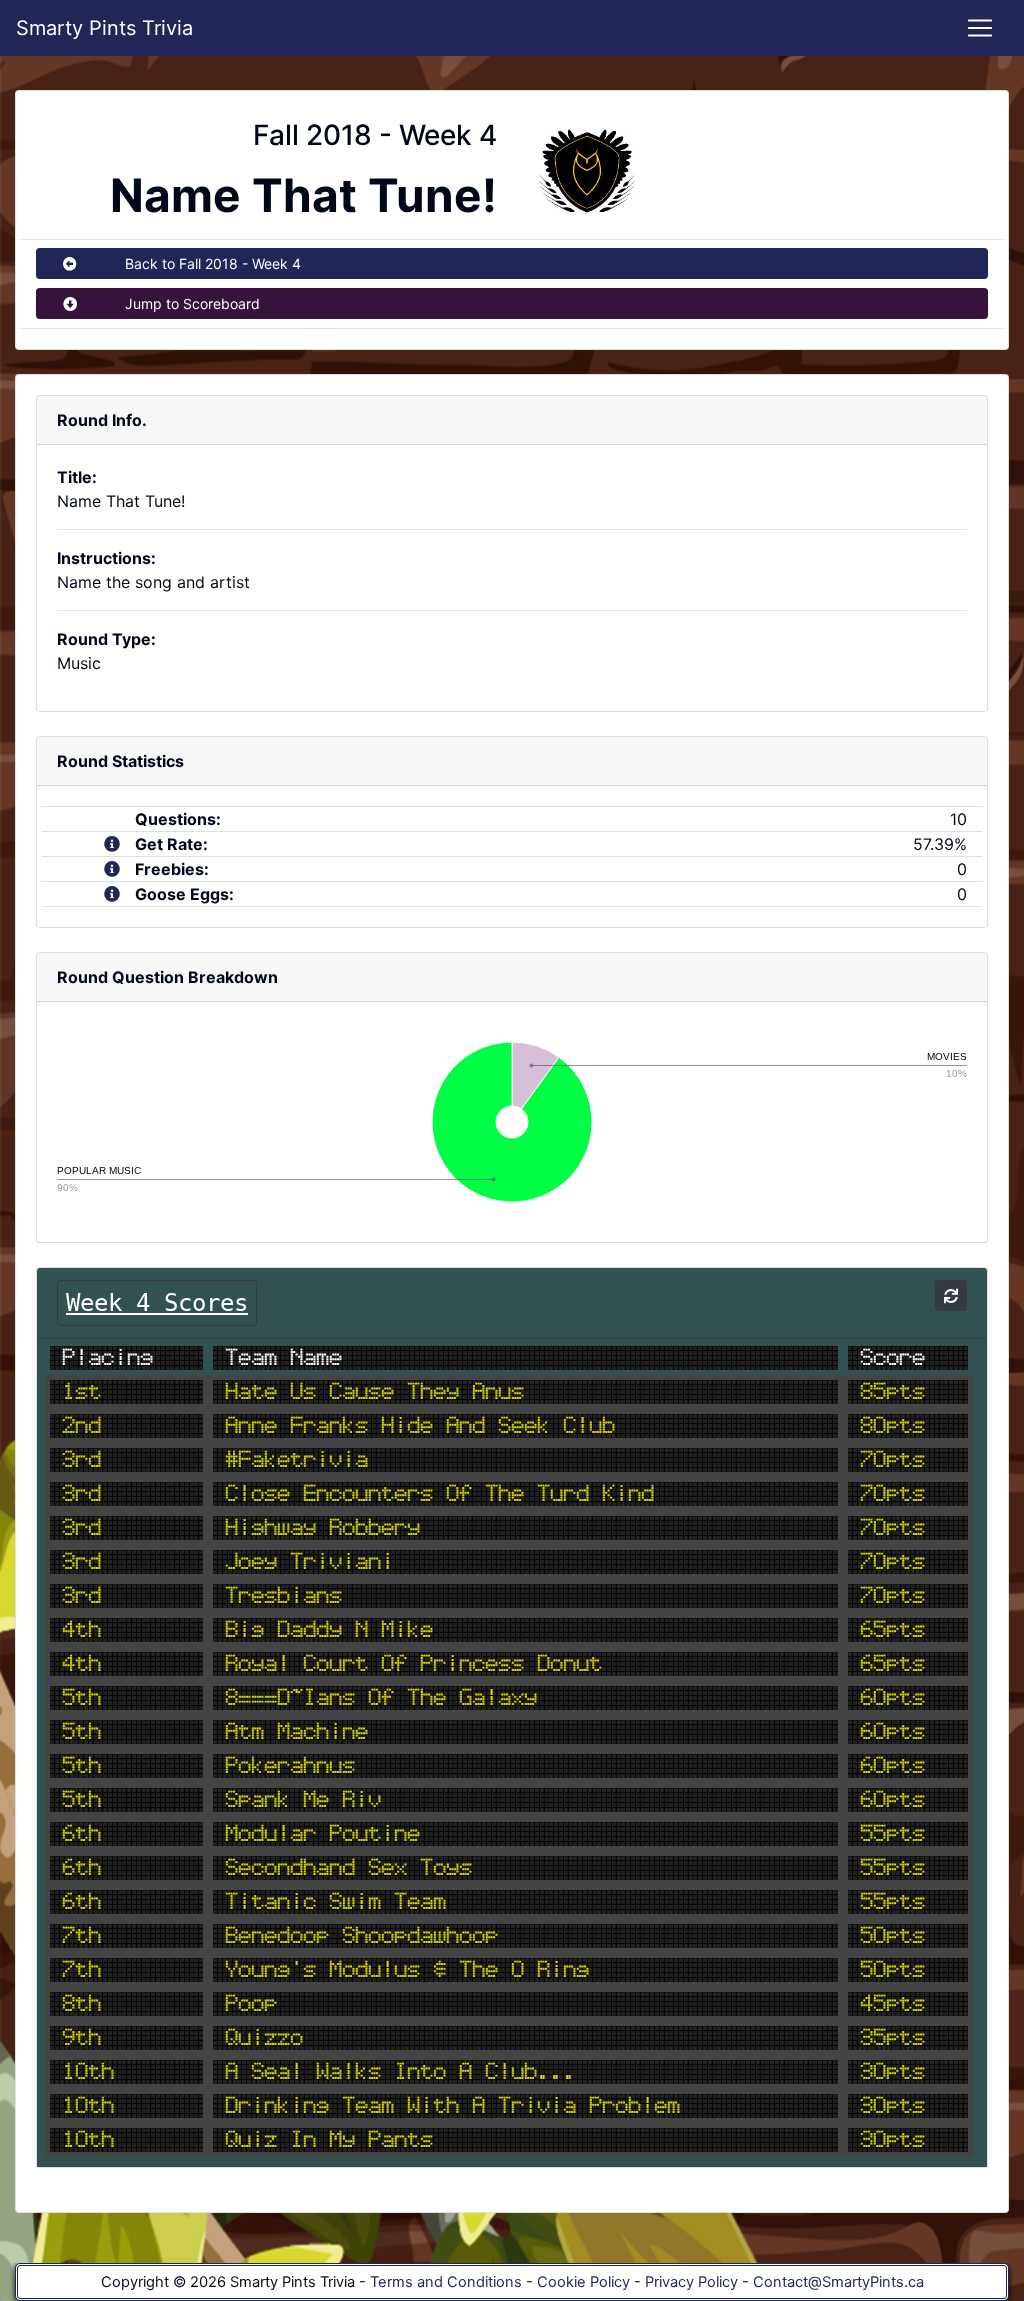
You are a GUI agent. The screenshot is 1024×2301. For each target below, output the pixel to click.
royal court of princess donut (413, 1664)
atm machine (296, 1732)
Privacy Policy (691, 2282)
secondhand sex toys (348, 1868)
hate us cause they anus (374, 1392)
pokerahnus (290, 1766)
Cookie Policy (583, 2282)
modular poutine (322, 1834)
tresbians (283, 1596)
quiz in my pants (329, 2140)
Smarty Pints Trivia (104, 28)
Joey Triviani (309, 1562)
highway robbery (322, 1528)
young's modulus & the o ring (407, 1970)
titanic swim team (335, 1902)
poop (251, 2004)
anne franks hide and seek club (420, 1426)
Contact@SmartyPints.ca (838, 2282)
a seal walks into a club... (400, 2072)
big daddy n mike (329, 1630)
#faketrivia (296, 1460)
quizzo (264, 2038)
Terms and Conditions (446, 2282)
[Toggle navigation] (980, 28)
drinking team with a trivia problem (452, 2106)
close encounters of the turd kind (439, 1494)
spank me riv (303, 1800)
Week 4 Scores (157, 1303)
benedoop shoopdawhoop (361, 1936)
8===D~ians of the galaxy (381, 1698)
